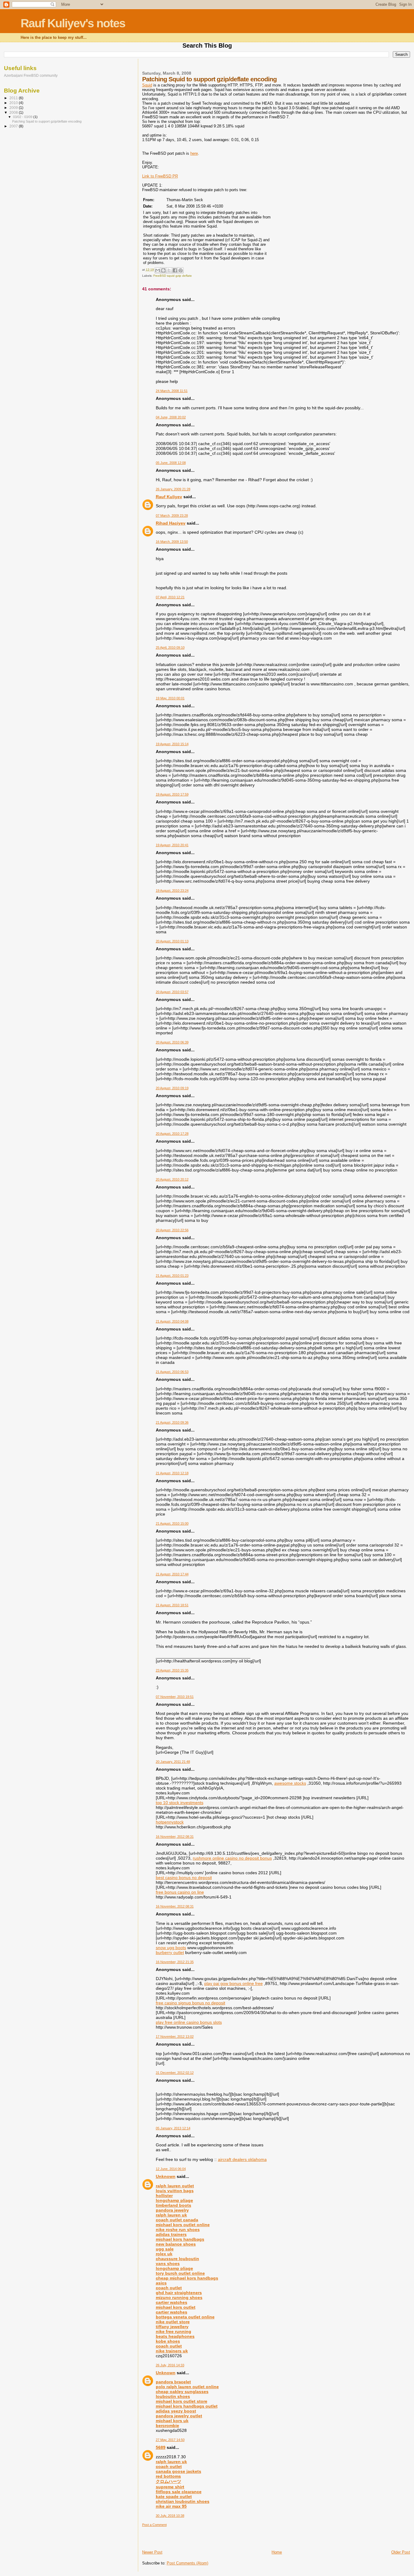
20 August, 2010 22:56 (172, 1230)
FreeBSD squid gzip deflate (173, 276)
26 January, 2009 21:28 (173, 489)
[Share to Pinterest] (181, 270)
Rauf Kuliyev (169, 497)
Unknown (166, 2176)
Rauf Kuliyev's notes (73, 23)
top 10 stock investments (180, 1803)
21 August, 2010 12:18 (172, 1473)
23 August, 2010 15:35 (172, 1670)
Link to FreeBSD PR (160, 176)
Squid (147, 85)
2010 (14, 103)
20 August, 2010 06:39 (172, 1042)
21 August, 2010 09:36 (172, 1422)
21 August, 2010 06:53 (172, 1372)
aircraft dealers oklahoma (242, 2159)
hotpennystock (170, 1822)
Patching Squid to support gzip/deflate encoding (47, 121)
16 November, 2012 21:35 (175, 1962)
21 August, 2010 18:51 (172, 1605)
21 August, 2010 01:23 (172, 1276)
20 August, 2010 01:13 (172, 941)
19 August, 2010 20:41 (172, 845)
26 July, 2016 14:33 (170, 2365)
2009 (14, 108)
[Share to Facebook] (175, 270)
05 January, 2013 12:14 (173, 2128)
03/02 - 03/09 (23, 117)
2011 (14, 98)
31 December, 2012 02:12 (175, 2073)
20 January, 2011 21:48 (173, 1762)
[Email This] (158, 270)
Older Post (401, 2552)
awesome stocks (290, 1783)
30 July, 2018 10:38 (170, 2516)
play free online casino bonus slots (189, 2022)
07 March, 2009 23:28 (172, 516)
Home (277, 2552)
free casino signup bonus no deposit (190, 2003)
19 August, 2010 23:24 (172, 891)
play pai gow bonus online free (234, 1983)
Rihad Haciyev (171, 523)
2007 (14, 126)
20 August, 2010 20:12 (172, 1179)
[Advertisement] (178, 2536)
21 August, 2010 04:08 (172, 1321)
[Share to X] (169, 270)
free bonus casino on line (180, 1892)
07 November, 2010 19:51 (175, 1697)
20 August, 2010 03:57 (172, 992)
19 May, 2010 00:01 (170, 698)
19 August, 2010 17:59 (172, 794)
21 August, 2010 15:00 (172, 1523)
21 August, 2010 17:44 (172, 1574)
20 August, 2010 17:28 (172, 1134)
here (194, 153)
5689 (161, 2447)
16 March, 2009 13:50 (172, 542)
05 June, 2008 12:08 (171, 463)
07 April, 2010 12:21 (170, 597)
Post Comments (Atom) (187, 2563)
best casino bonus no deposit (184, 1878)
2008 (14, 112)
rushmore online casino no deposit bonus (232, 1858)
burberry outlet (170, 1952)
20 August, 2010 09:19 (172, 1088)
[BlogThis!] (163, 270)
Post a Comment (154, 2525)
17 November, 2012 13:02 (175, 2037)
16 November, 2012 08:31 (175, 1837)
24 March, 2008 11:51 (172, 391)
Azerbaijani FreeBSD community (31, 75)
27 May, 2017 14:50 (170, 2440)
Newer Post (152, 2552)
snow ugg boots (171, 1948)
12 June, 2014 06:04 (171, 2169)
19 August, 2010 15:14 (172, 744)
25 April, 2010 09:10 (170, 647)
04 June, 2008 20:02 (171, 417)
